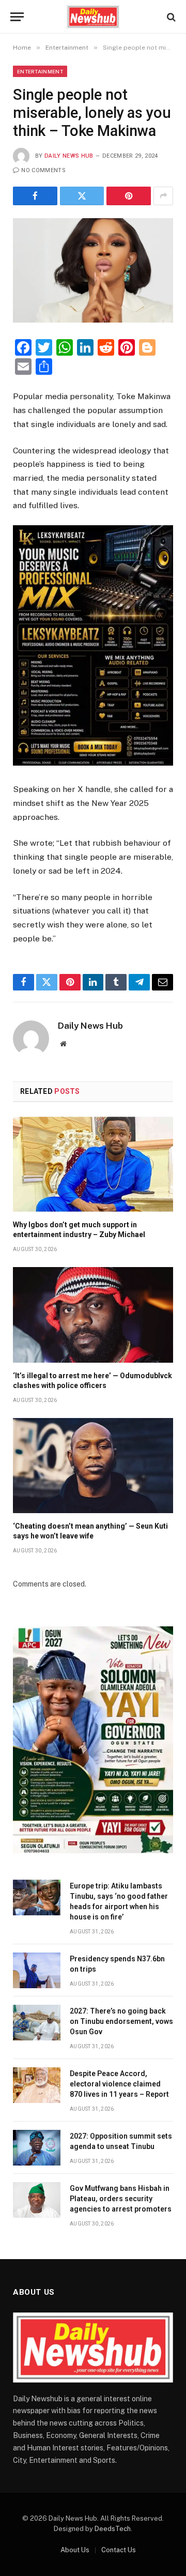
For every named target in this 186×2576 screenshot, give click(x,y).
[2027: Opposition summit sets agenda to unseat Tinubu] (37, 2148)
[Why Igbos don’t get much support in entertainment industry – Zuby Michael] (93, 1164)
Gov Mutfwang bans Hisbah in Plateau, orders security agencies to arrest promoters (121, 2199)
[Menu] (17, 17)
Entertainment (40, 71)
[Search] (170, 17)
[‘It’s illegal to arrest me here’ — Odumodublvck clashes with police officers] (93, 1315)
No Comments (43, 170)
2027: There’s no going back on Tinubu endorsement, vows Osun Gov (121, 2021)
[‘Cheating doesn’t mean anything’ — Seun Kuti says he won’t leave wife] (93, 1466)
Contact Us (119, 2550)
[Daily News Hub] (93, 17)
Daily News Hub (69, 156)
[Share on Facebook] (35, 196)
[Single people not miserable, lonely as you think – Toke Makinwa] (93, 271)
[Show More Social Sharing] (163, 196)
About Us (75, 2550)
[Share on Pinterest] (129, 196)
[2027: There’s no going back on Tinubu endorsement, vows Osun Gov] (37, 2023)
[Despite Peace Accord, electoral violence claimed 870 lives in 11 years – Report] (37, 2085)
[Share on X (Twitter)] (82, 196)
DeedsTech (113, 2529)
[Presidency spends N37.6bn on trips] (37, 1970)
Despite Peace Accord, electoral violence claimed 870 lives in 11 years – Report (119, 2084)
